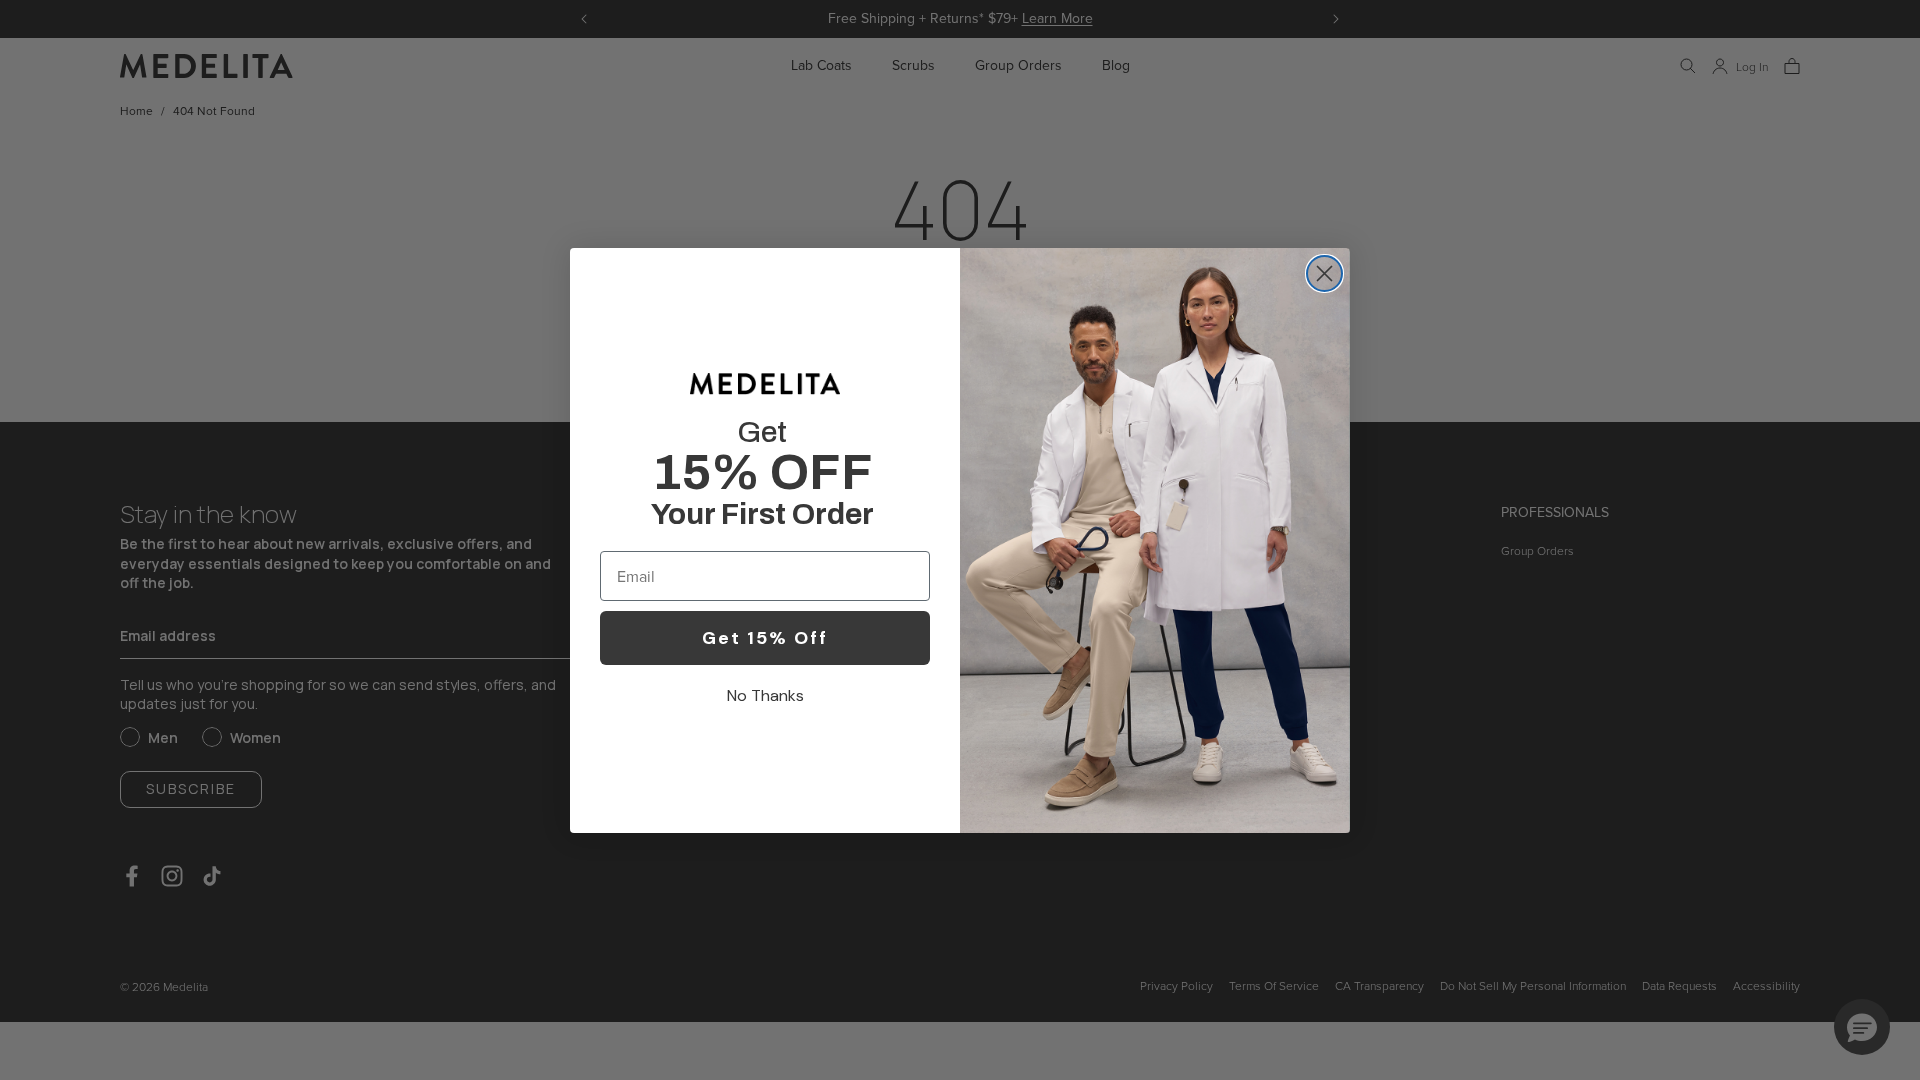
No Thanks (765, 695)
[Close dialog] (1324, 273)
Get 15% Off (765, 638)
